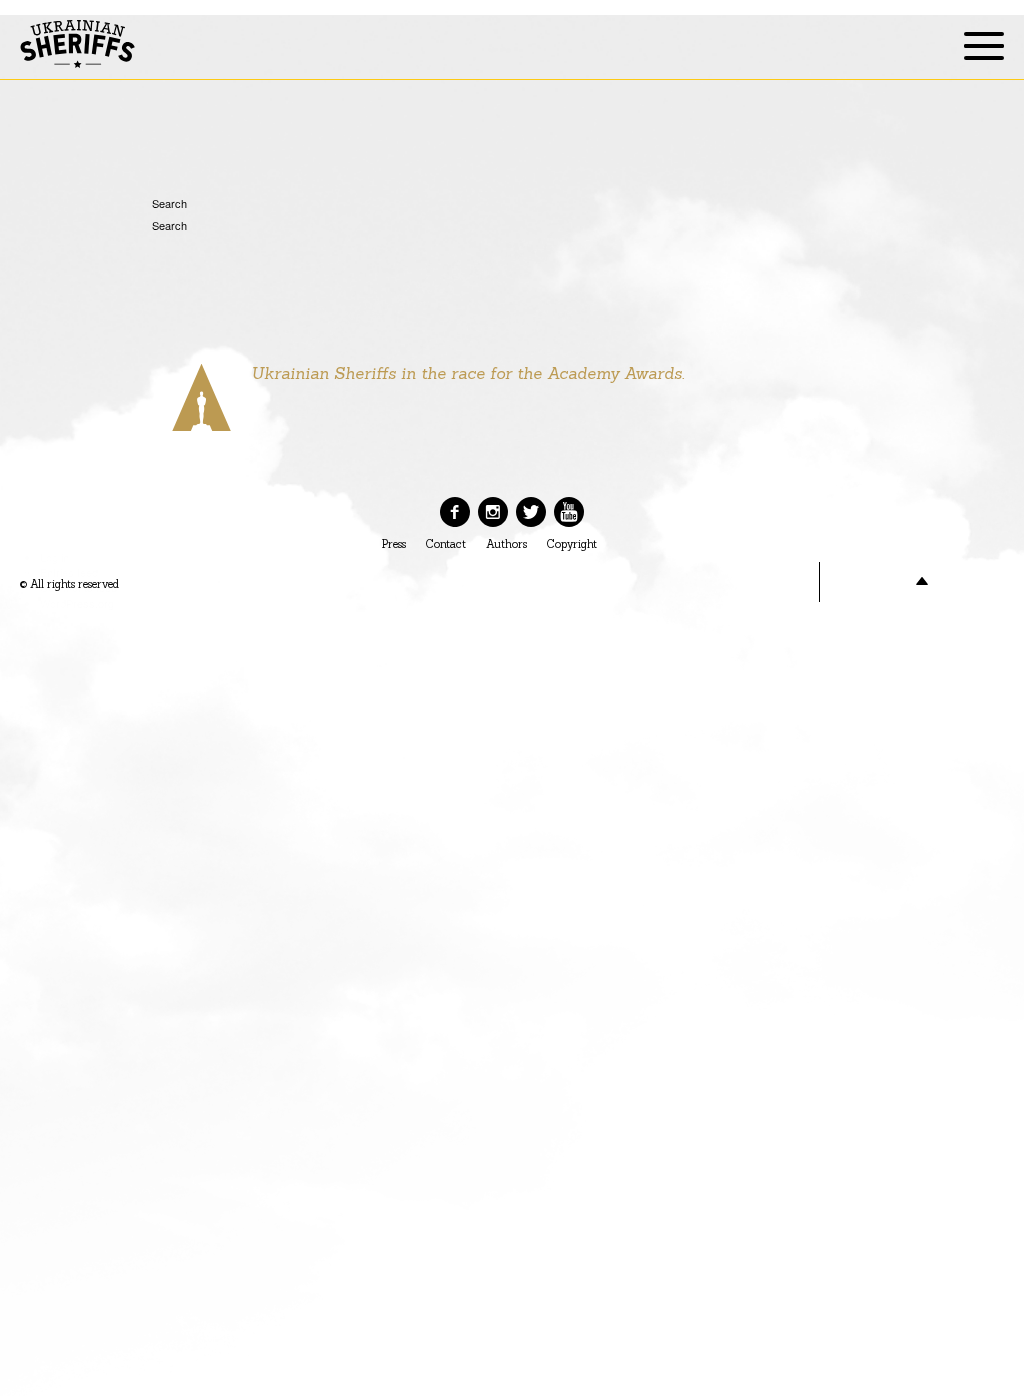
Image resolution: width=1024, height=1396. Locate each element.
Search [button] (160, 203)
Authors (506, 544)
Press (394, 544)
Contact (446, 544)
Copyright (572, 544)
